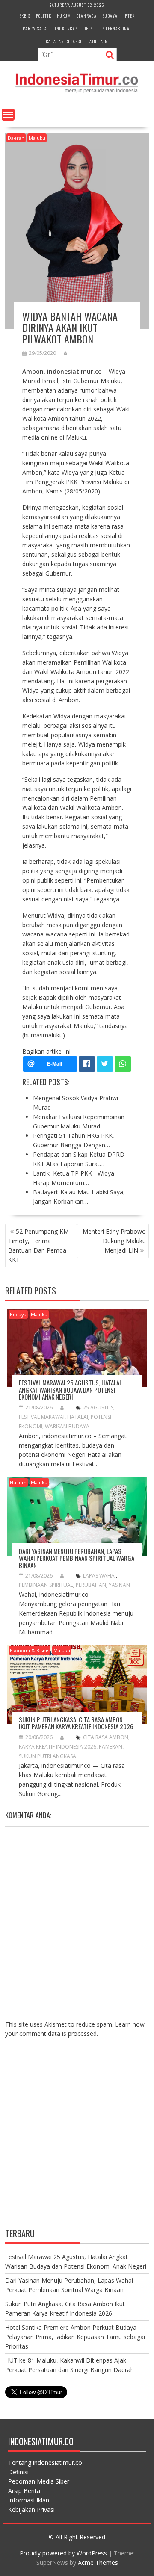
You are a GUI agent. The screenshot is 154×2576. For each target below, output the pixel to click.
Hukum (64, 16)
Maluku (37, 138)
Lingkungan (65, 28)
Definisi (18, 2472)
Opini (89, 28)
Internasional (116, 28)
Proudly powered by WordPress (63, 2553)
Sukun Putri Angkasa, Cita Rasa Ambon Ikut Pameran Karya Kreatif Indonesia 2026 (76, 1723)
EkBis (25, 16)
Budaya (110, 16)
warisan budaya (67, 1426)
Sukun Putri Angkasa (47, 1756)
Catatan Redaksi (64, 41)
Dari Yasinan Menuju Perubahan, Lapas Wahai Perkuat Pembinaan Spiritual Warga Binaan (77, 1558)
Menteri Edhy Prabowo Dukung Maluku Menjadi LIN (114, 1241)
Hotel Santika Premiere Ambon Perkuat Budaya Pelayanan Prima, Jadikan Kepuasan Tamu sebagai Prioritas (75, 2337)
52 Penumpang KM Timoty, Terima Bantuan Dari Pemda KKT (38, 1245)
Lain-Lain (98, 41)
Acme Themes (98, 2563)
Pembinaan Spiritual (46, 1585)
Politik (44, 16)
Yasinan (119, 1585)
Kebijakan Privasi (31, 2510)
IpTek (129, 16)
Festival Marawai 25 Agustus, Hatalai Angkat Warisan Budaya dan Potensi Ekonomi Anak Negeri (70, 1390)
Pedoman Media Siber (39, 2481)
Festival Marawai (42, 1417)
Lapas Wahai (99, 1576)
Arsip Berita (24, 2491)
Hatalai (78, 1417)
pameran (111, 1747)
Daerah (16, 138)
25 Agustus (98, 1408)
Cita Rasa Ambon (106, 1737)
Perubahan (91, 1585)
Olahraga (87, 16)
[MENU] (8, 115)
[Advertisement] (77, 2140)
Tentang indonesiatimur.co (45, 2462)
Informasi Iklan (29, 2500)
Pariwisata (35, 28)
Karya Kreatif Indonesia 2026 (58, 1747)
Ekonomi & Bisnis (30, 1650)
